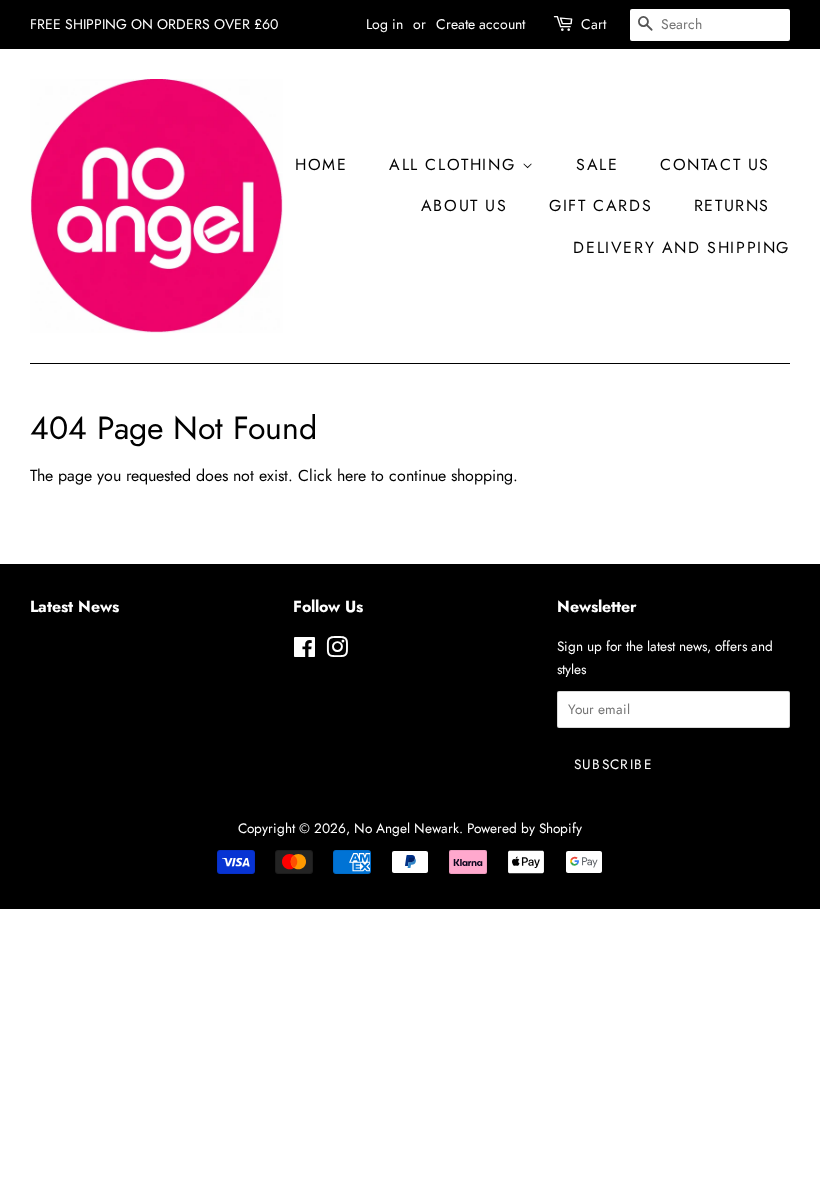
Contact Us (715, 164)
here (351, 475)
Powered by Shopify (524, 828)
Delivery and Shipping (681, 247)
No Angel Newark (406, 828)
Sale (597, 164)
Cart (593, 24)
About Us (464, 205)
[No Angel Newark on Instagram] (337, 651)
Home (321, 164)
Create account (480, 24)
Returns (732, 205)
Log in (384, 24)
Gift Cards (600, 205)
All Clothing (455, 164)
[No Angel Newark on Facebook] (304, 651)
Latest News (74, 606)
